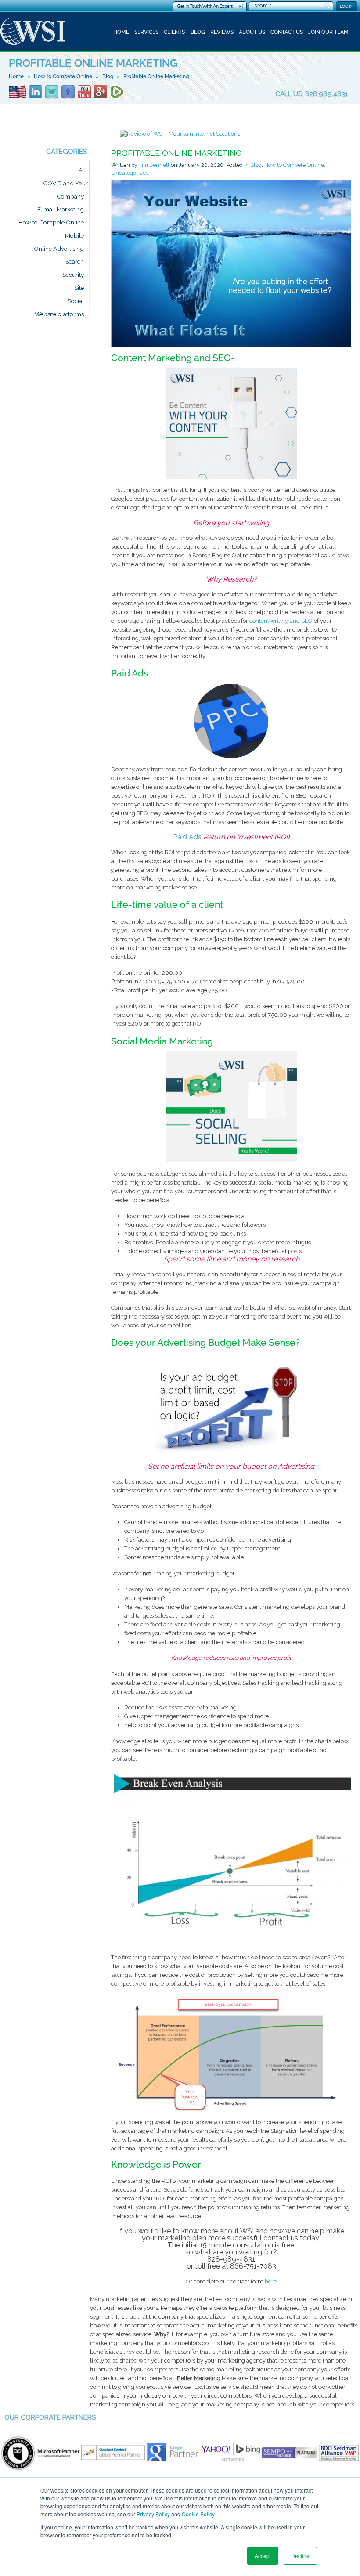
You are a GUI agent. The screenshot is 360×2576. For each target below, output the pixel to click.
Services (146, 32)
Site (79, 288)
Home (121, 32)
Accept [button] (263, 2556)
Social (76, 301)
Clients (174, 32)
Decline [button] (300, 2556)
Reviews (222, 32)
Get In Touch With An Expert (205, 6)
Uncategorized (130, 173)
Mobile (74, 235)
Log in (347, 6)
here (271, 2282)
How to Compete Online (63, 76)
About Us (252, 32)
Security (73, 275)
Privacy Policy (153, 2514)
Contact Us (287, 32)
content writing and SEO (281, 621)
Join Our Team (328, 32)
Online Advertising (59, 249)
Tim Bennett (154, 165)
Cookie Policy (198, 2514)
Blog (198, 32)
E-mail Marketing (61, 210)
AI (81, 170)
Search (75, 262)
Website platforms (59, 314)
